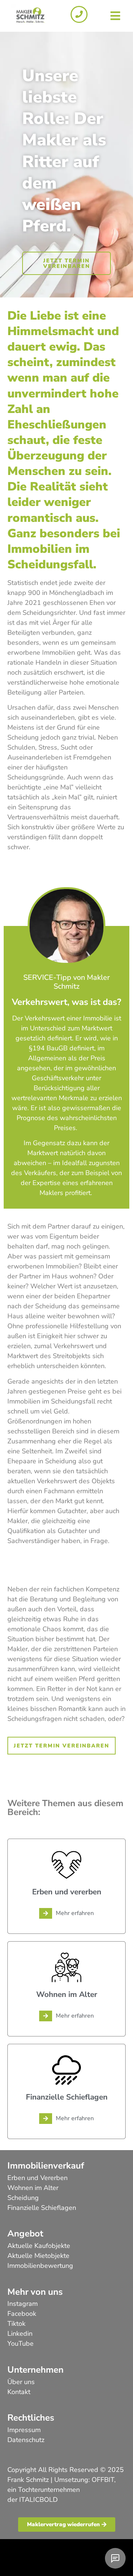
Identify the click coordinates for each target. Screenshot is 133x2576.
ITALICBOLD (38, 2500)
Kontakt (19, 2392)
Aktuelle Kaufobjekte (39, 2246)
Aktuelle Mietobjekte (38, 2256)
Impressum (24, 2430)
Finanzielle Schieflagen (42, 2208)
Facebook (22, 2314)
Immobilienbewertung (40, 2266)
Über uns (21, 2382)
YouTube (21, 2343)
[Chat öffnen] (115, 2558)
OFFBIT (103, 2480)
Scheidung (23, 2198)
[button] (115, 16)
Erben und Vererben (37, 2178)
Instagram (23, 2304)
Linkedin (20, 2334)
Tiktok (16, 2324)
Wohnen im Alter (33, 2188)
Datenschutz (26, 2440)
